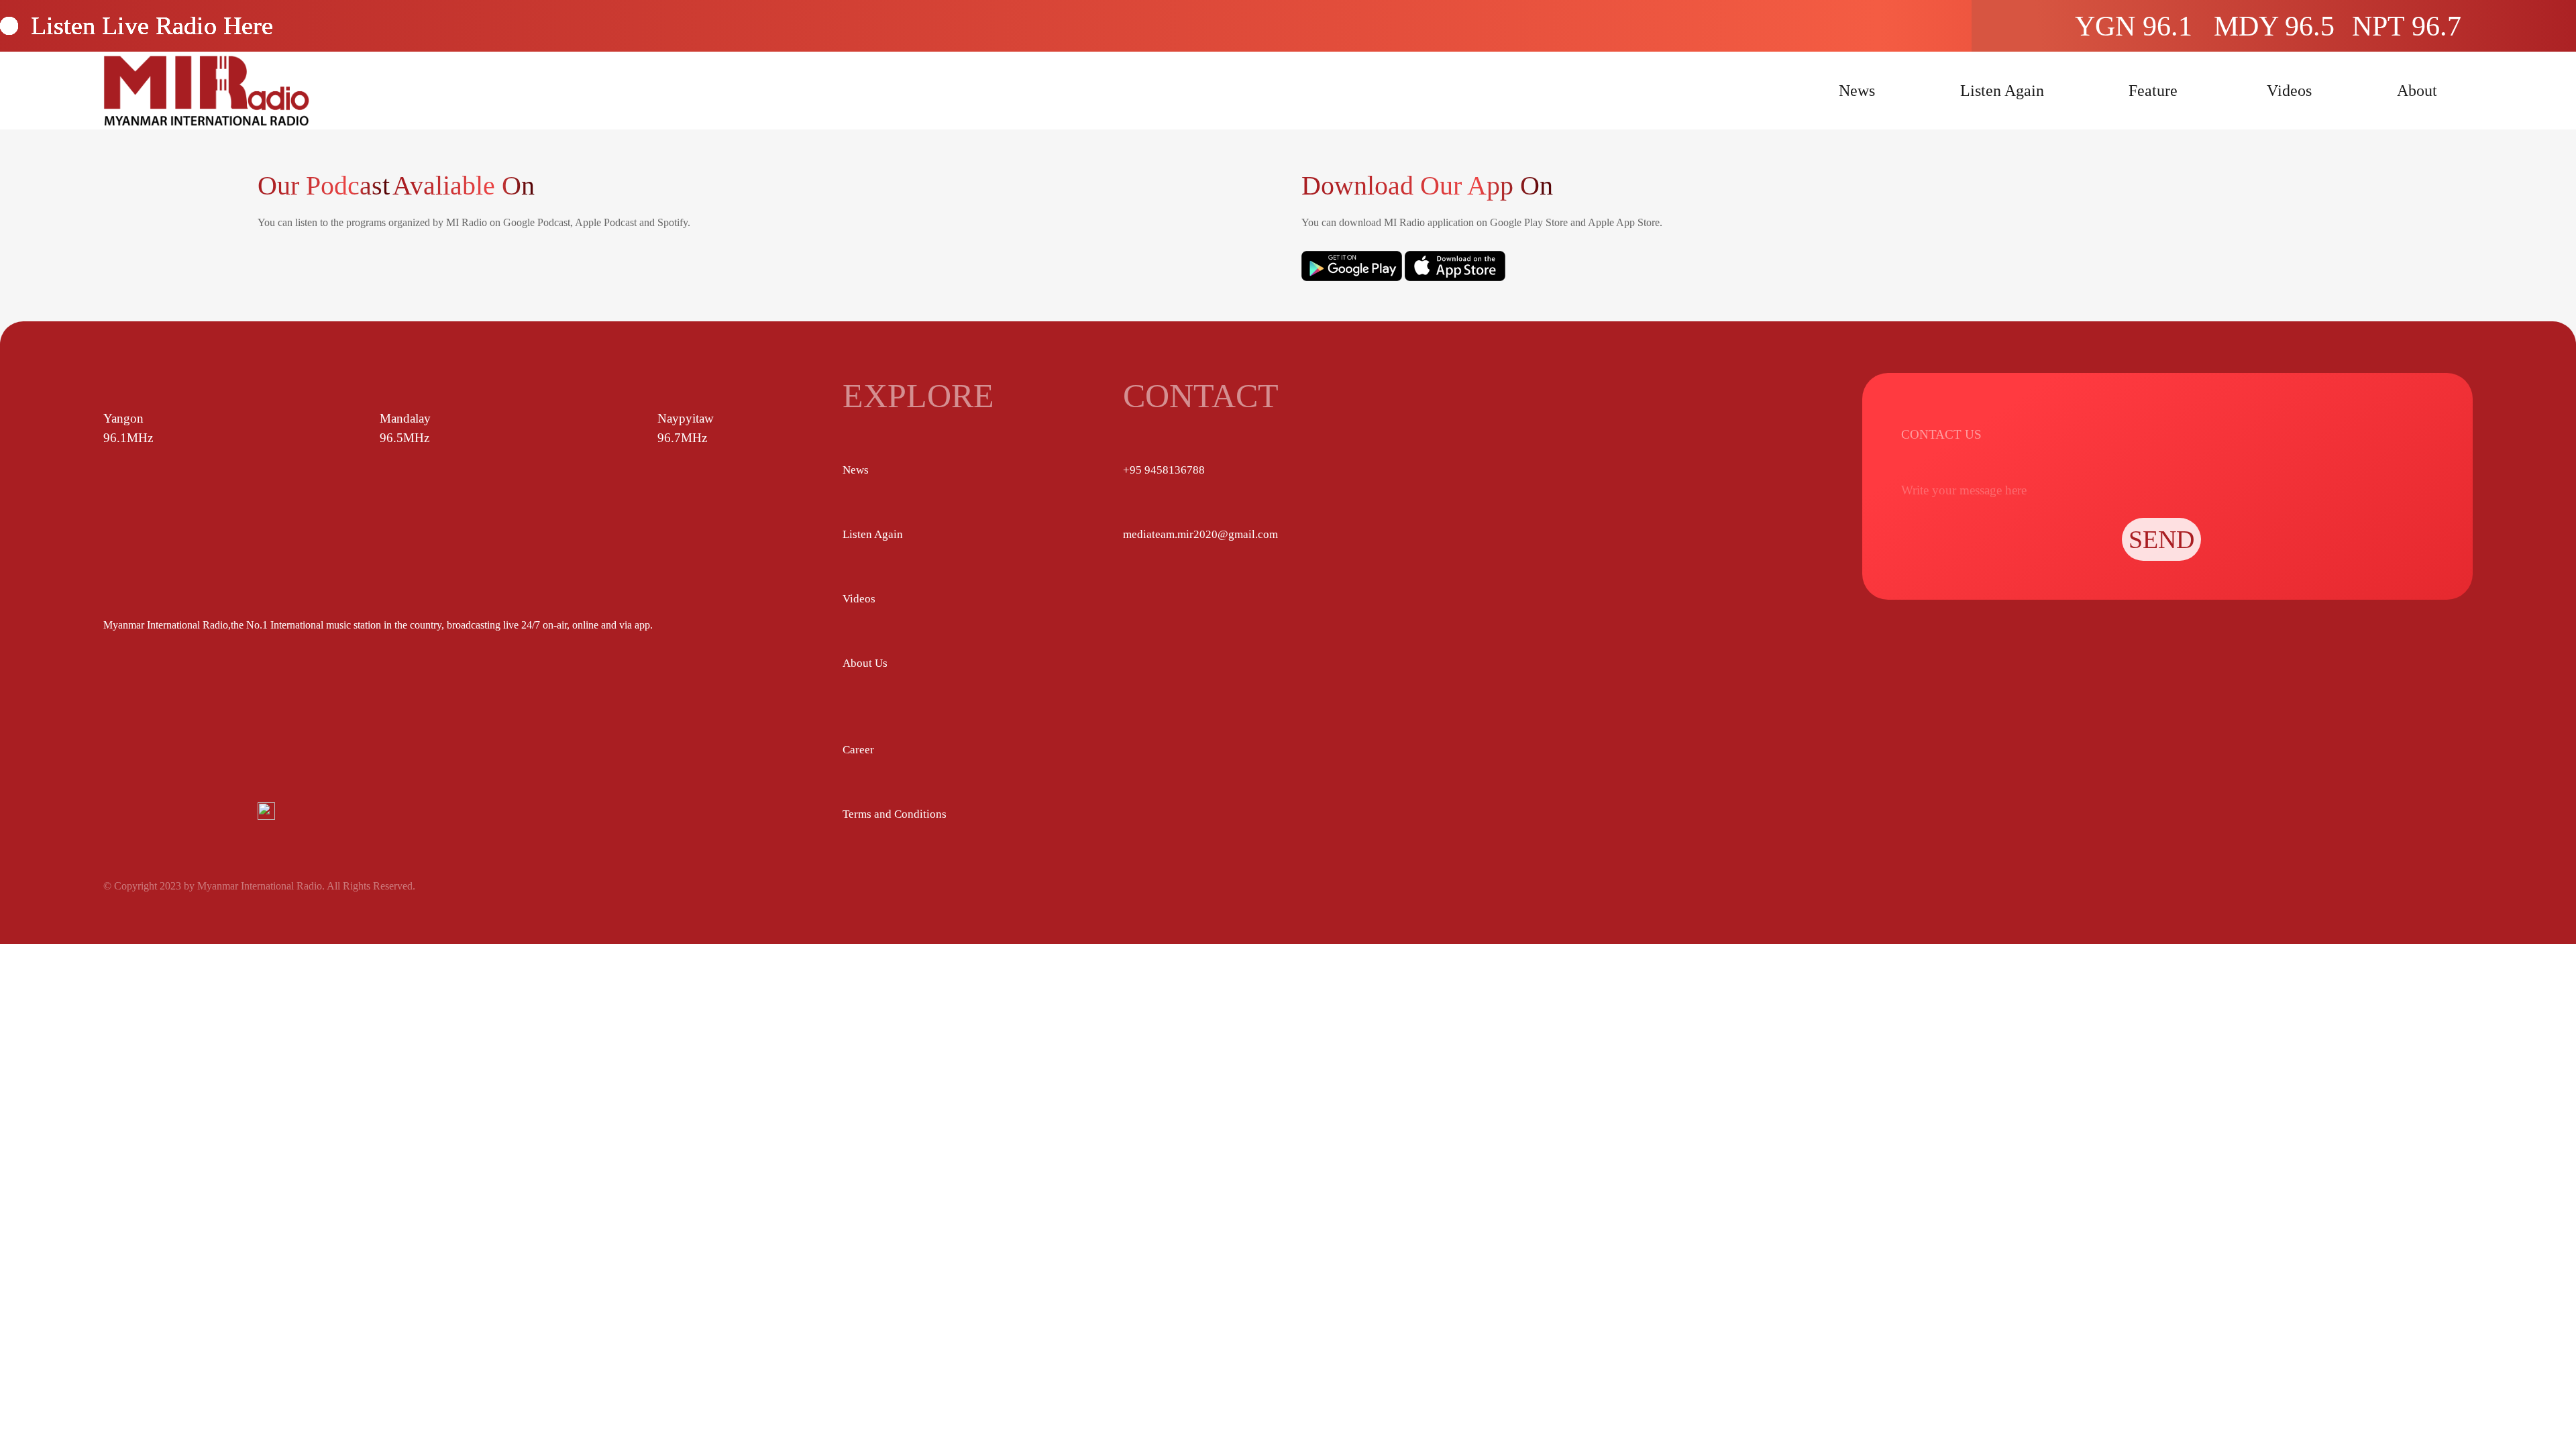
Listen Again (2002, 91)
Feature (2153, 91)
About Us (865, 663)
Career (858, 750)
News (1857, 91)
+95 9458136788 (1164, 470)
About (2417, 91)
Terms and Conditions (895, 814)
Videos (2289, 91)
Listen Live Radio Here (152, 25)
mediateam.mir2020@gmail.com (1200, 534)
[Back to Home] (206, 91)
